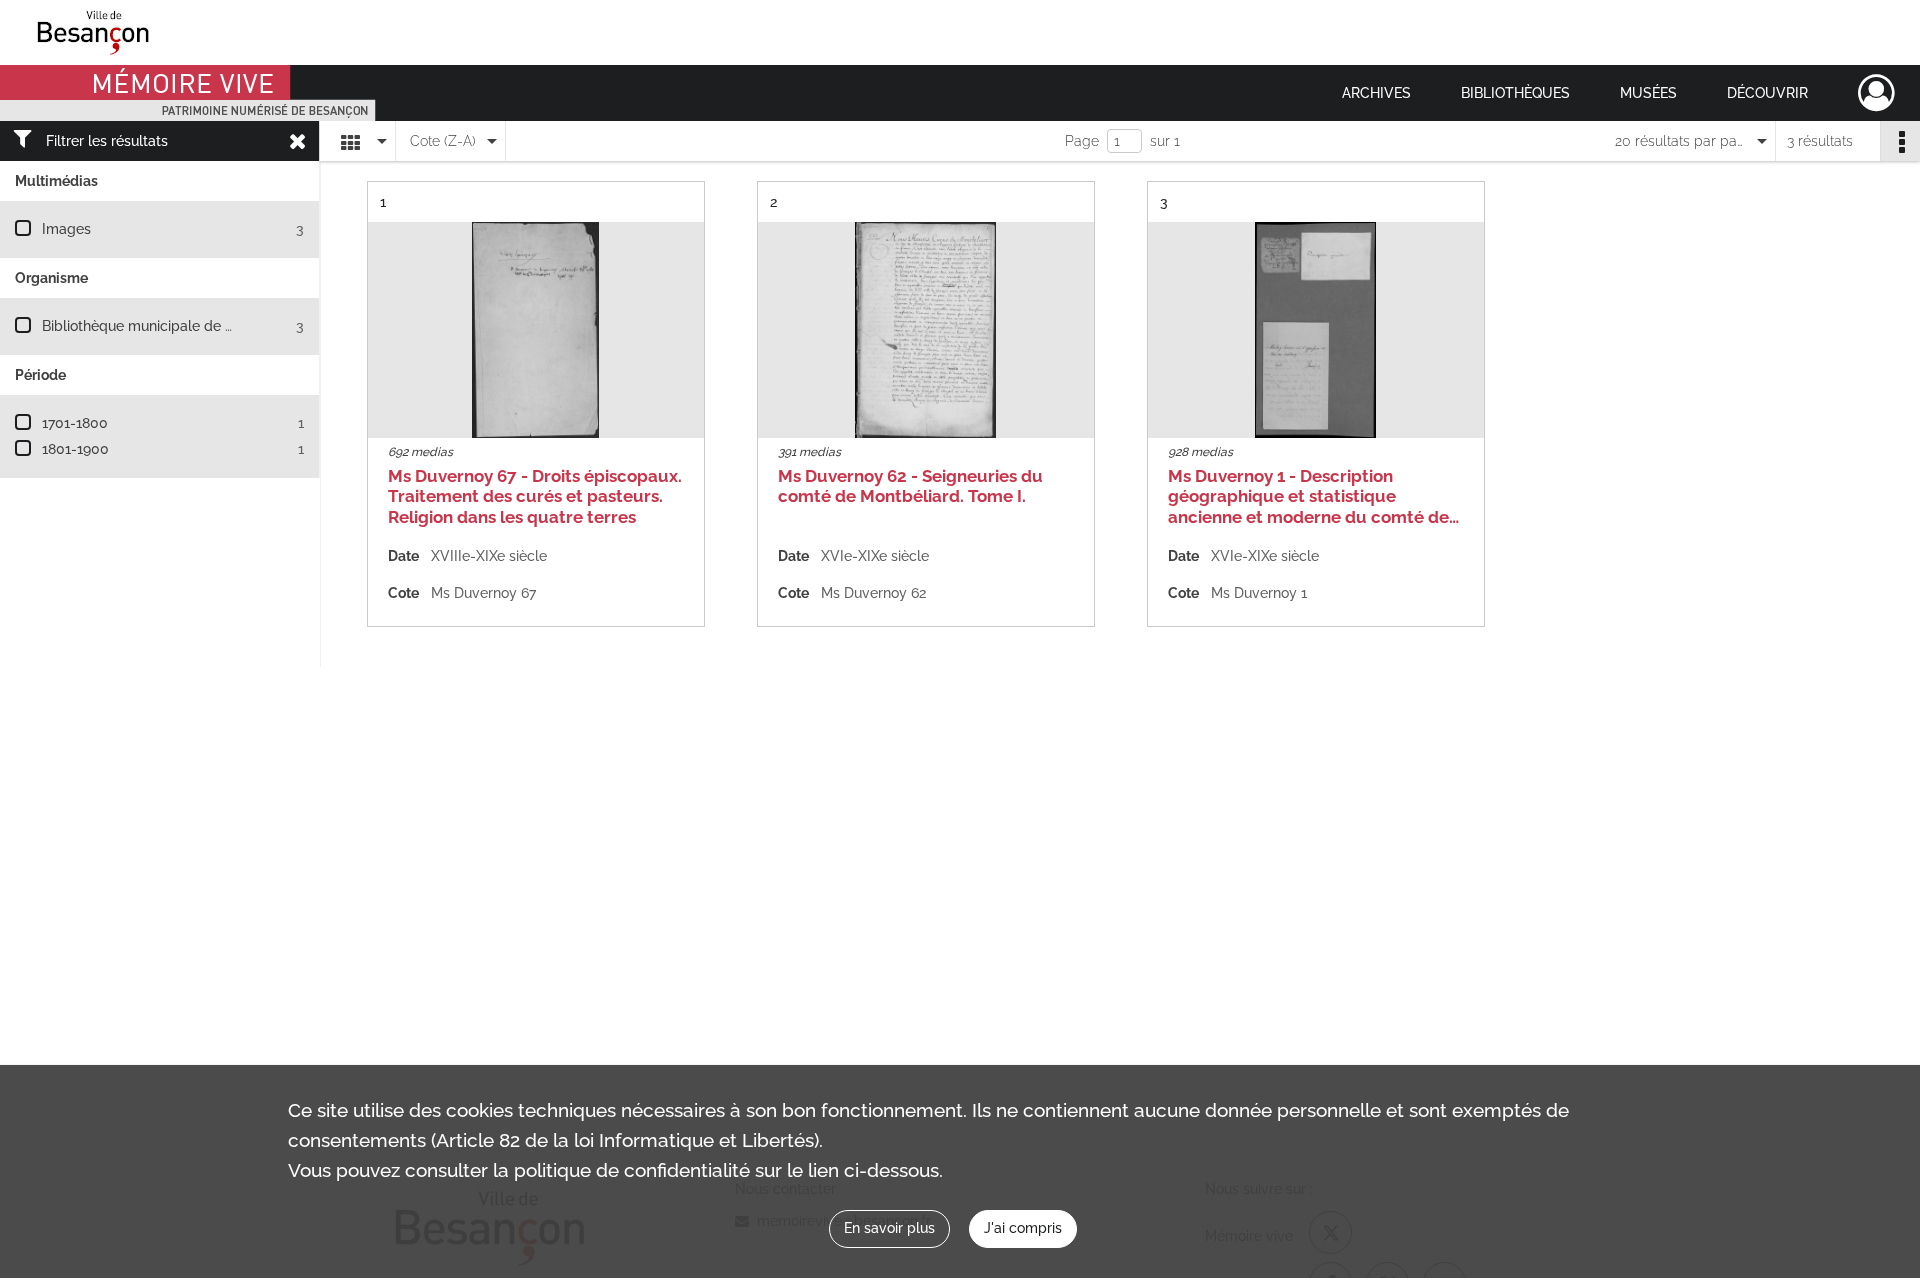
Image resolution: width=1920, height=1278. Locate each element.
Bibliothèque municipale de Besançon (165, 326)
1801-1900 (75, 449)
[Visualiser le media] (536, 330)
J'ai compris (1023, 1228)
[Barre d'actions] (1900, 141)
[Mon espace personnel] (1876, 93)
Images (66, 229)
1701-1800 (75, 423)
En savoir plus (889, 1228)
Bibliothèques (1515, 93)
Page (1082, 141)
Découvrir (1767, 93)
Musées (1648, 93)
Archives (1376, 93)
